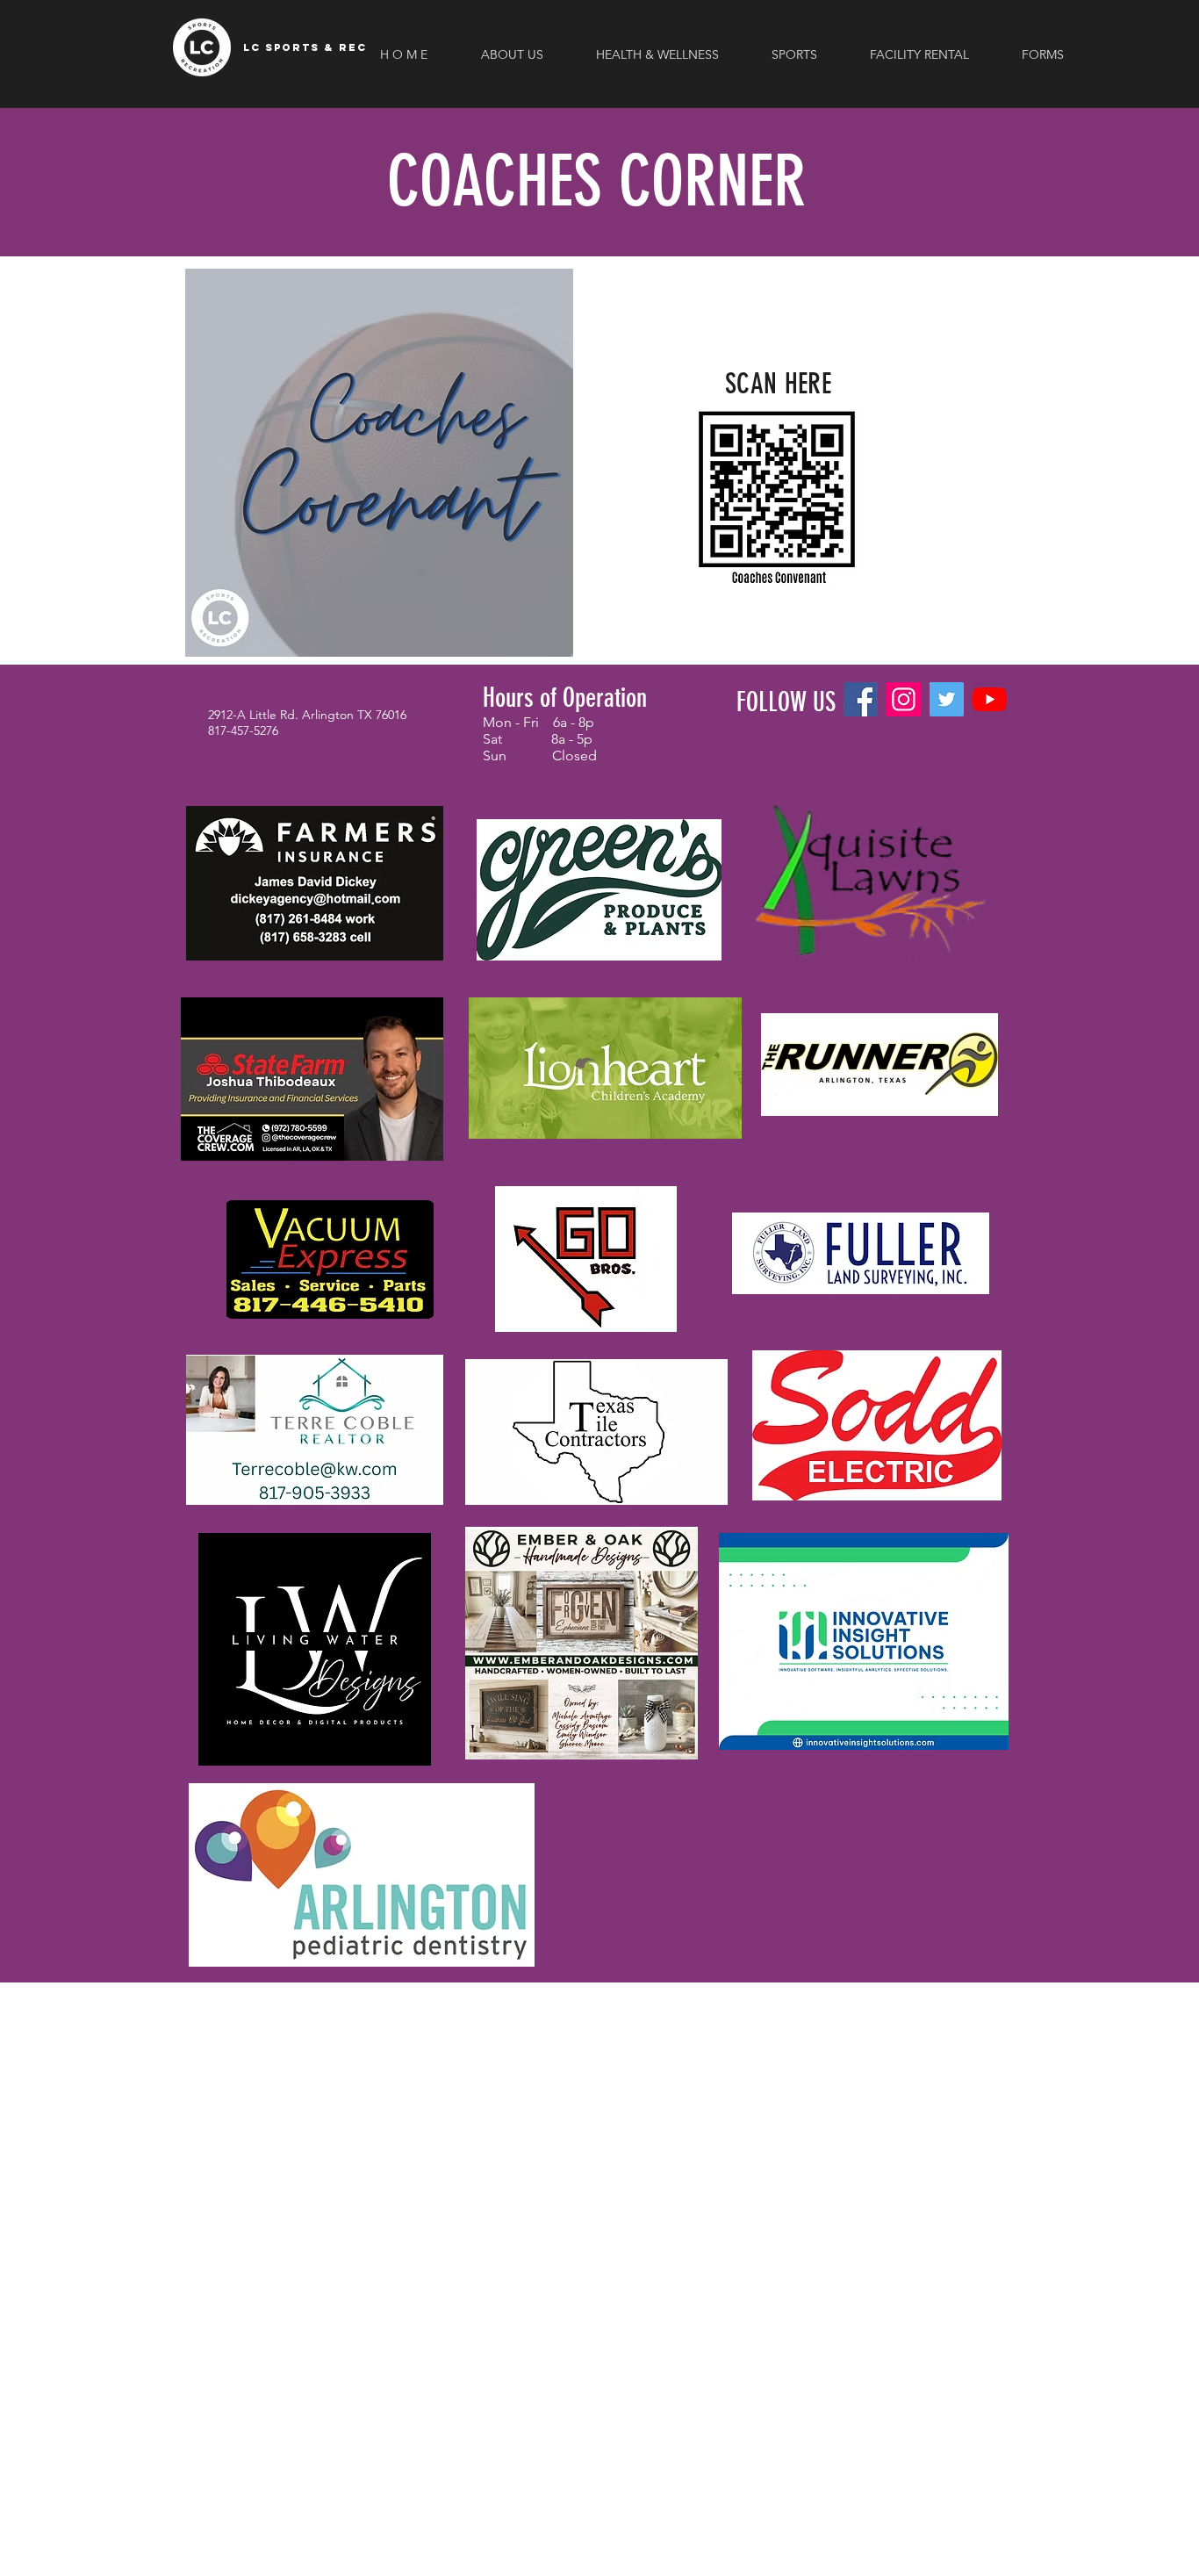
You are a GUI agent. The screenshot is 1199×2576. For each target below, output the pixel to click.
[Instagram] (904, 699)
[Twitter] (947, 699)
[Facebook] (861, 699)
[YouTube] (990, 699)
